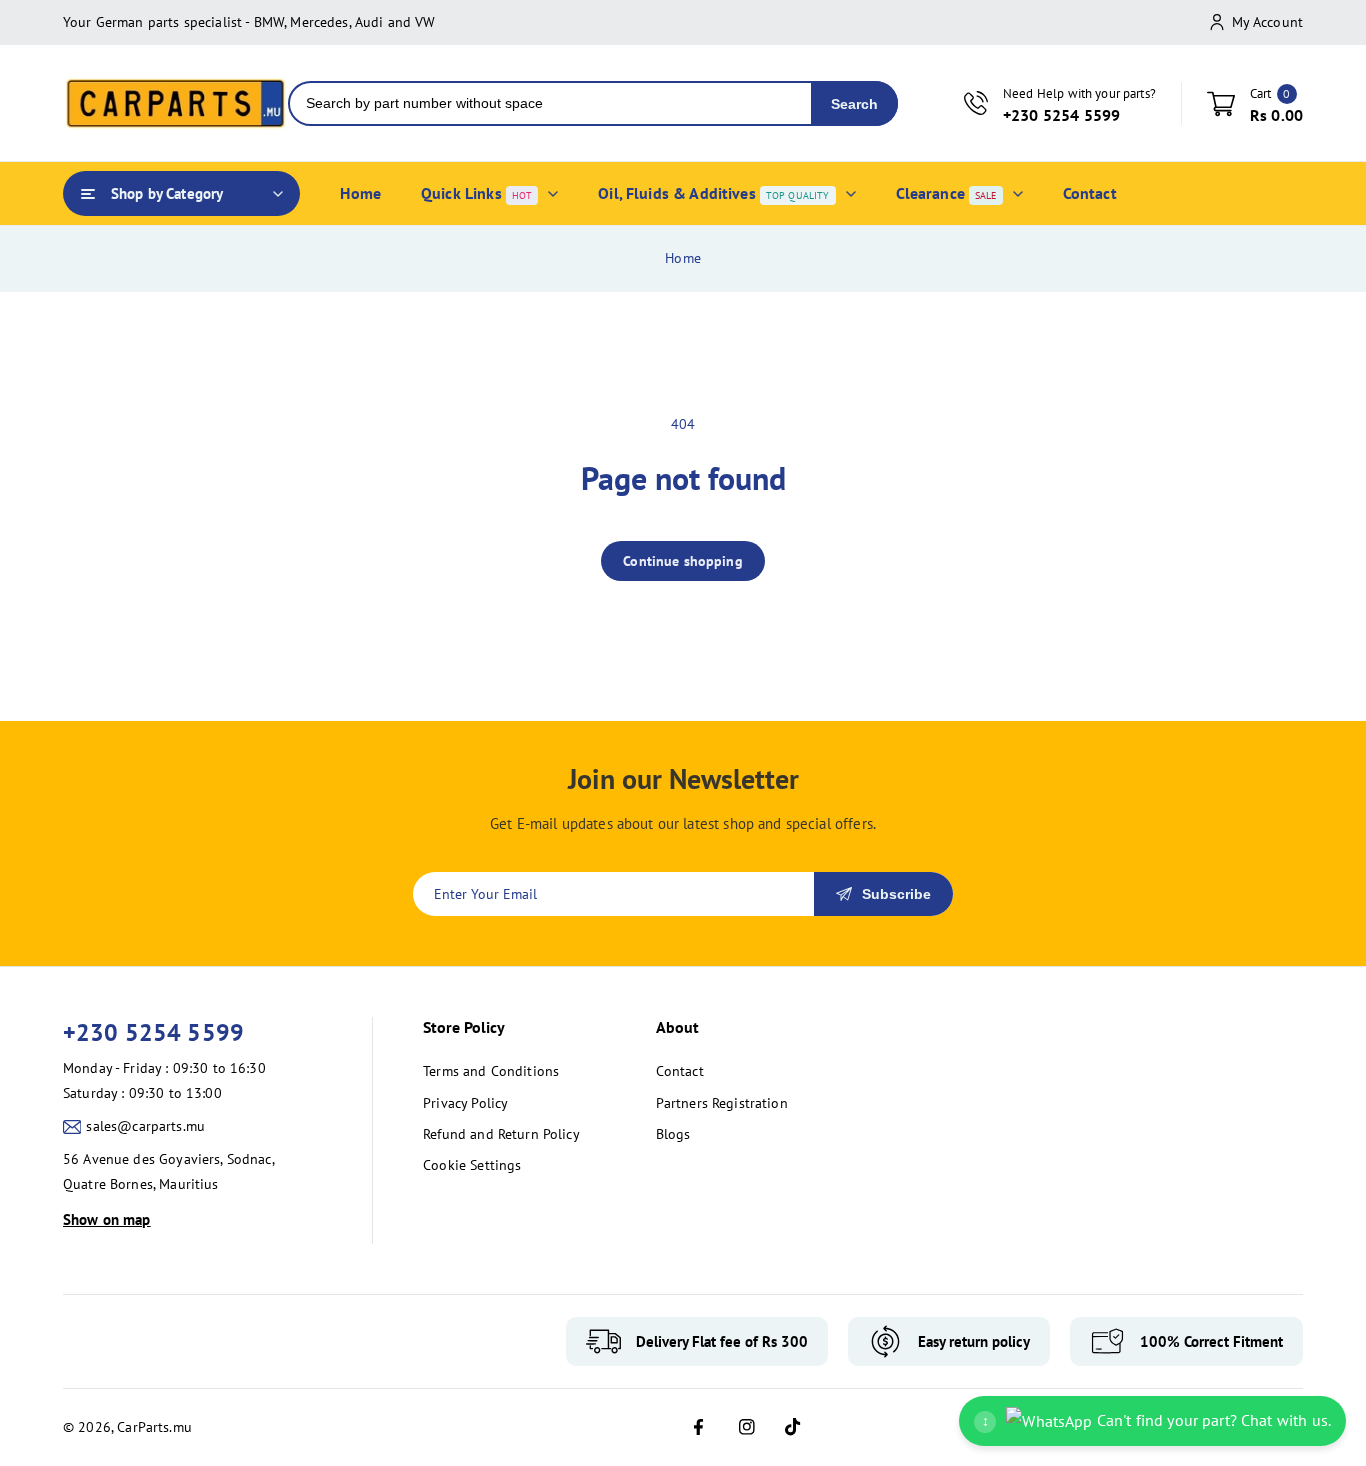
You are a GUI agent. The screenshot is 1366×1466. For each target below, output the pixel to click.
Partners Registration (722, 1103)
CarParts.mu (154, 1427)
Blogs (673, 1134)
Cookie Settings (472, 1165)
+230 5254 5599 (153, 1032)
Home (683, 258)
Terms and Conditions (491, 1071)
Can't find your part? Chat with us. (1156, 1420)
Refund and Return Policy (501, 1134)
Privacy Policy (465, 1103)
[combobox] (550, 103)
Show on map (107, 1219)
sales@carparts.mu (145, 1126)
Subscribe (896, 894)
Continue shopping (683, 561)
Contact (680, 1071)
